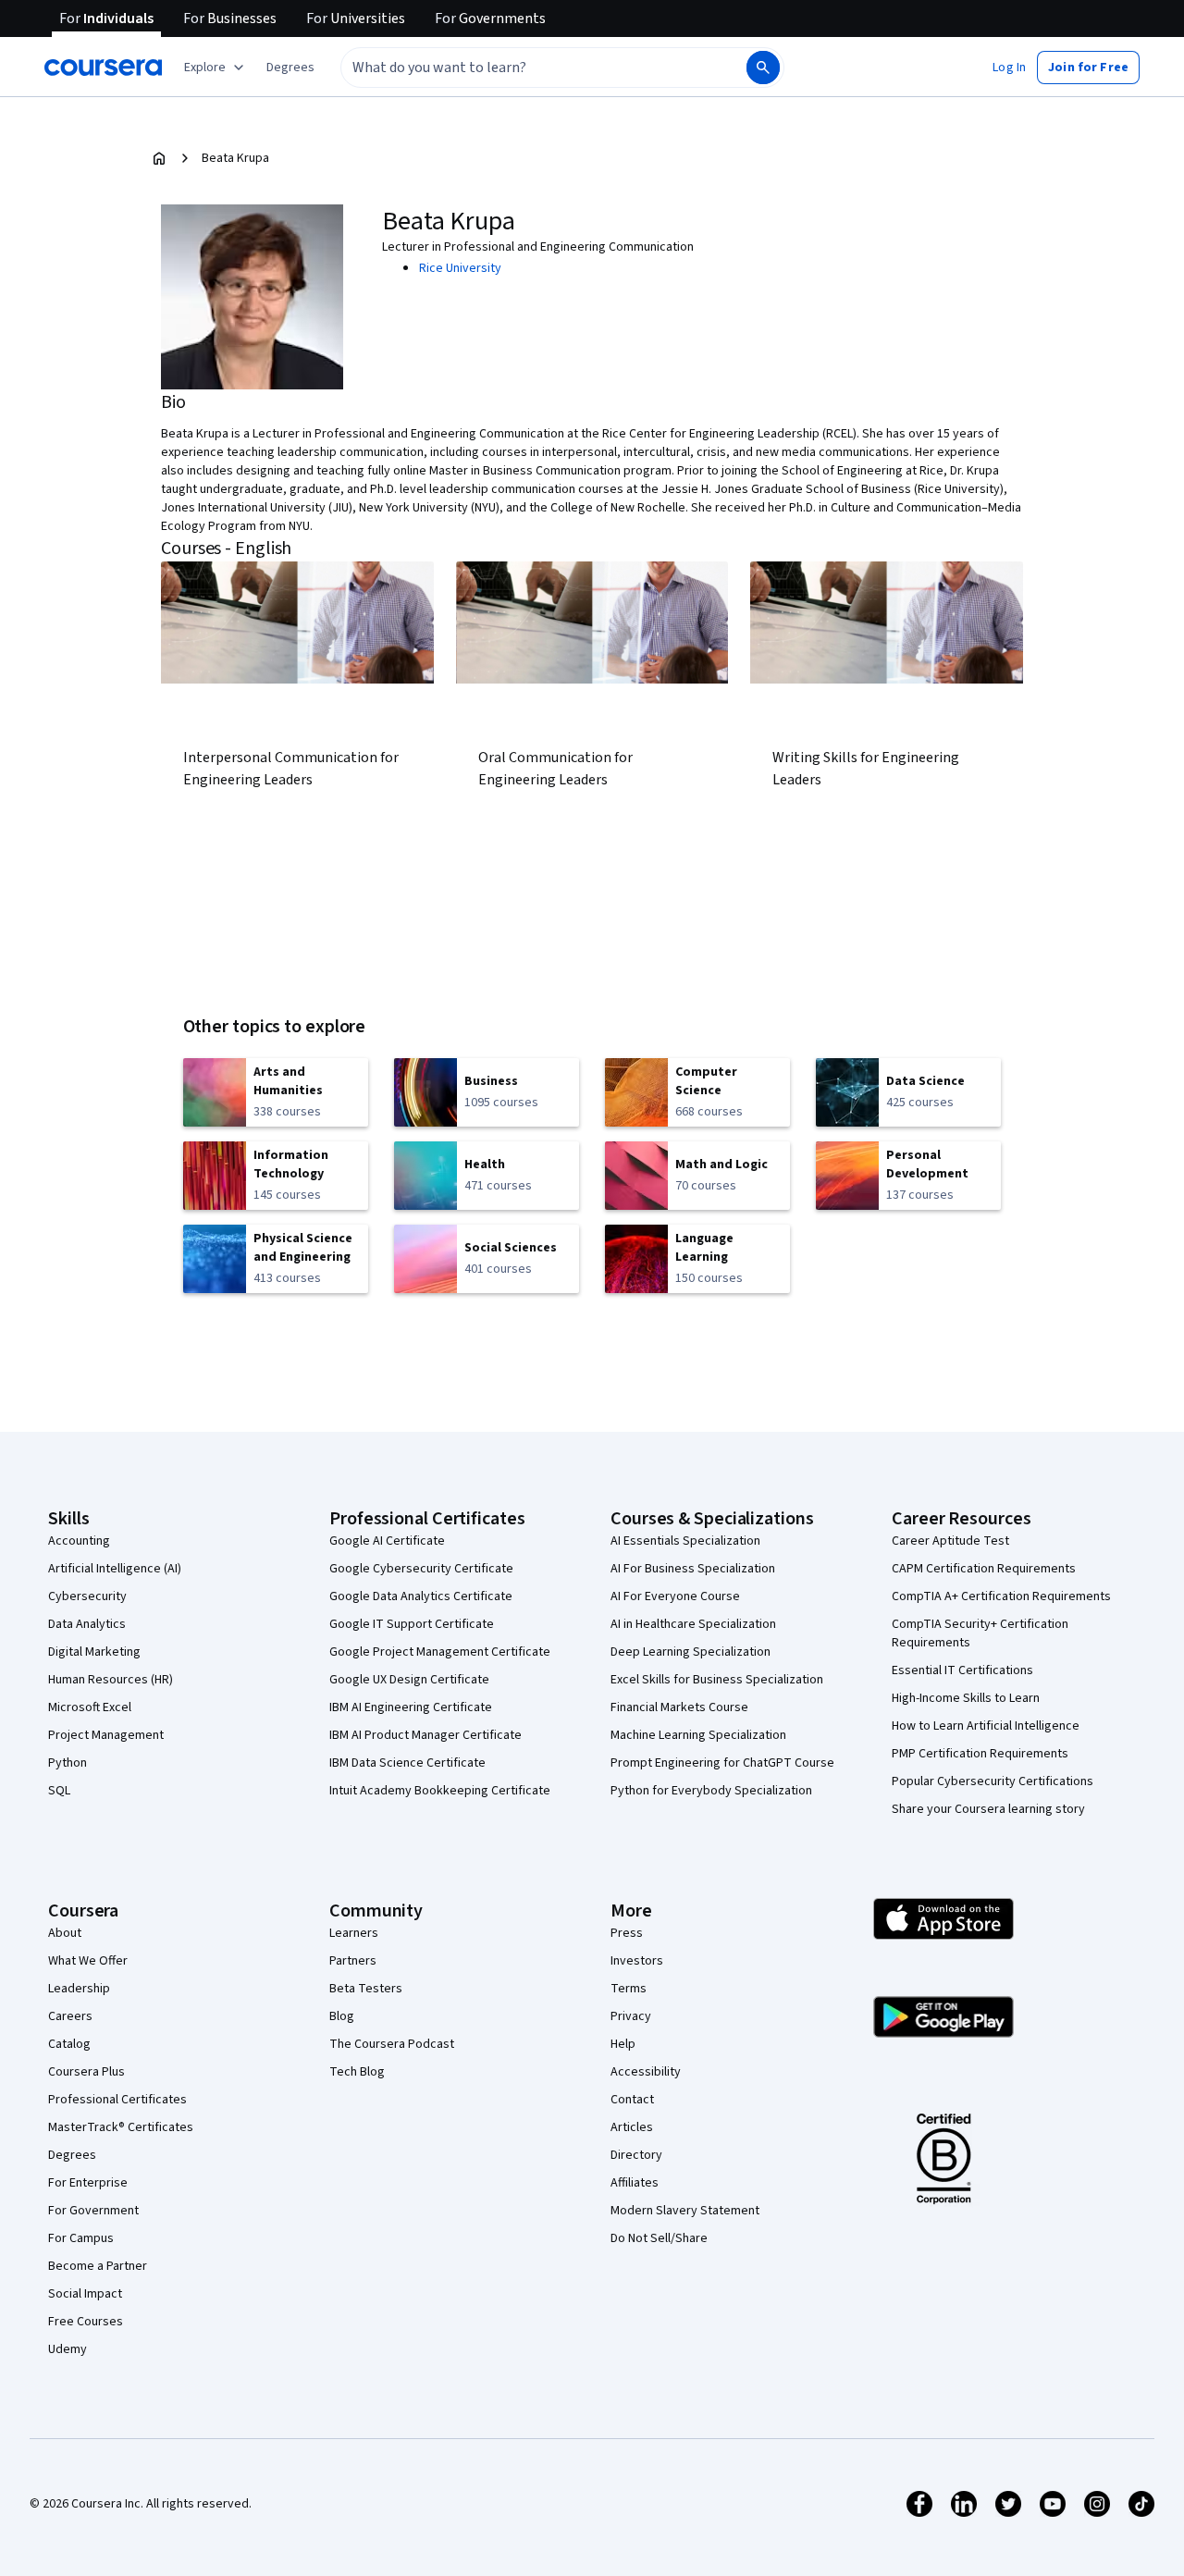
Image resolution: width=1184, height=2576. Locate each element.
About (65, 1933)
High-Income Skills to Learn (966, 1698)
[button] (290, 68)
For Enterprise (88, 2183)
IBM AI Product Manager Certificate (425, 1735)
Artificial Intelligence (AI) (115, 1569)
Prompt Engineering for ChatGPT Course (722, 1763)
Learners (354, 1933)
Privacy (631, 2016)
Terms (629, 1989)
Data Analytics (87, 1624)
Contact (632, 2100)
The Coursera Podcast (392, 2044)
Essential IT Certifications (962, 1670)
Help (623, 2044)
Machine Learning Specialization (698, 1735)
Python (68, 1763)
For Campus (81, 2238)
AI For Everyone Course (675, 1596)
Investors (637, 1961)
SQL (59, 1791)
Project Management (106, 1735)
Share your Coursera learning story (988, 1809)
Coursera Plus (86, 2072)
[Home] (159, 158)
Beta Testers (366, 1989)
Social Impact (85, 2294)
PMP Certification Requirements (980, 1754)
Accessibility (646, 2072)
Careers (70, 2016)
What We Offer (88, 1961)
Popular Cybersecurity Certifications (993, 1781)
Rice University (460, 268)
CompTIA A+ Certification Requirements (1001, 1596)
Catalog (69, 2044)
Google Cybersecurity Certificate (421, 1569)
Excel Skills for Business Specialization (717, 1680)
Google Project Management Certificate (440, 1652)
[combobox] (524, 68)
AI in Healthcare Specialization (693, 1624)
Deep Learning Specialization (691, 1652)
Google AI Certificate (387, 1541)
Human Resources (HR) (111, 1680)
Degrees (72, 2155)
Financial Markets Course (679, 1707)
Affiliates (635, 2183)
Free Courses (86, 2322)
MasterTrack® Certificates (121, 2127)
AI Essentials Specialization (685, 1541)
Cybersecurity (87, 1596)
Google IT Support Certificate (412, 1624)
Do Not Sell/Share (659, 2238)
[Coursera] (103, 68)
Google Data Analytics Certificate (421, 1596)
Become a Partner (98, 2266)
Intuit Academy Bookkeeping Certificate (440, 1791)
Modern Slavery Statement (685, 2211)
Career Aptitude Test (950, 1541)
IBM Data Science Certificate (407, 1763)
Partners (353, 1961)
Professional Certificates (117, 2100)
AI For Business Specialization (693, 1569)
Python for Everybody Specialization (711, 1791)
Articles (632, 2127)
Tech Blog (357, 2072)
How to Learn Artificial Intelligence (986, 1726)
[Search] (763, 68)
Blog (342, 2016)
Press (627, 1933)
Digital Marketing (94, 1652)
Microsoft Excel (90, 1707)
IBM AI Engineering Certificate (411, 1707)
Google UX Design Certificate (409, 1680)
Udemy (68, 2349)
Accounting (79, 1541)
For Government (93, 2211)
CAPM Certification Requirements (984, 1569)
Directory (636, 2155)
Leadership (79, 1989)
